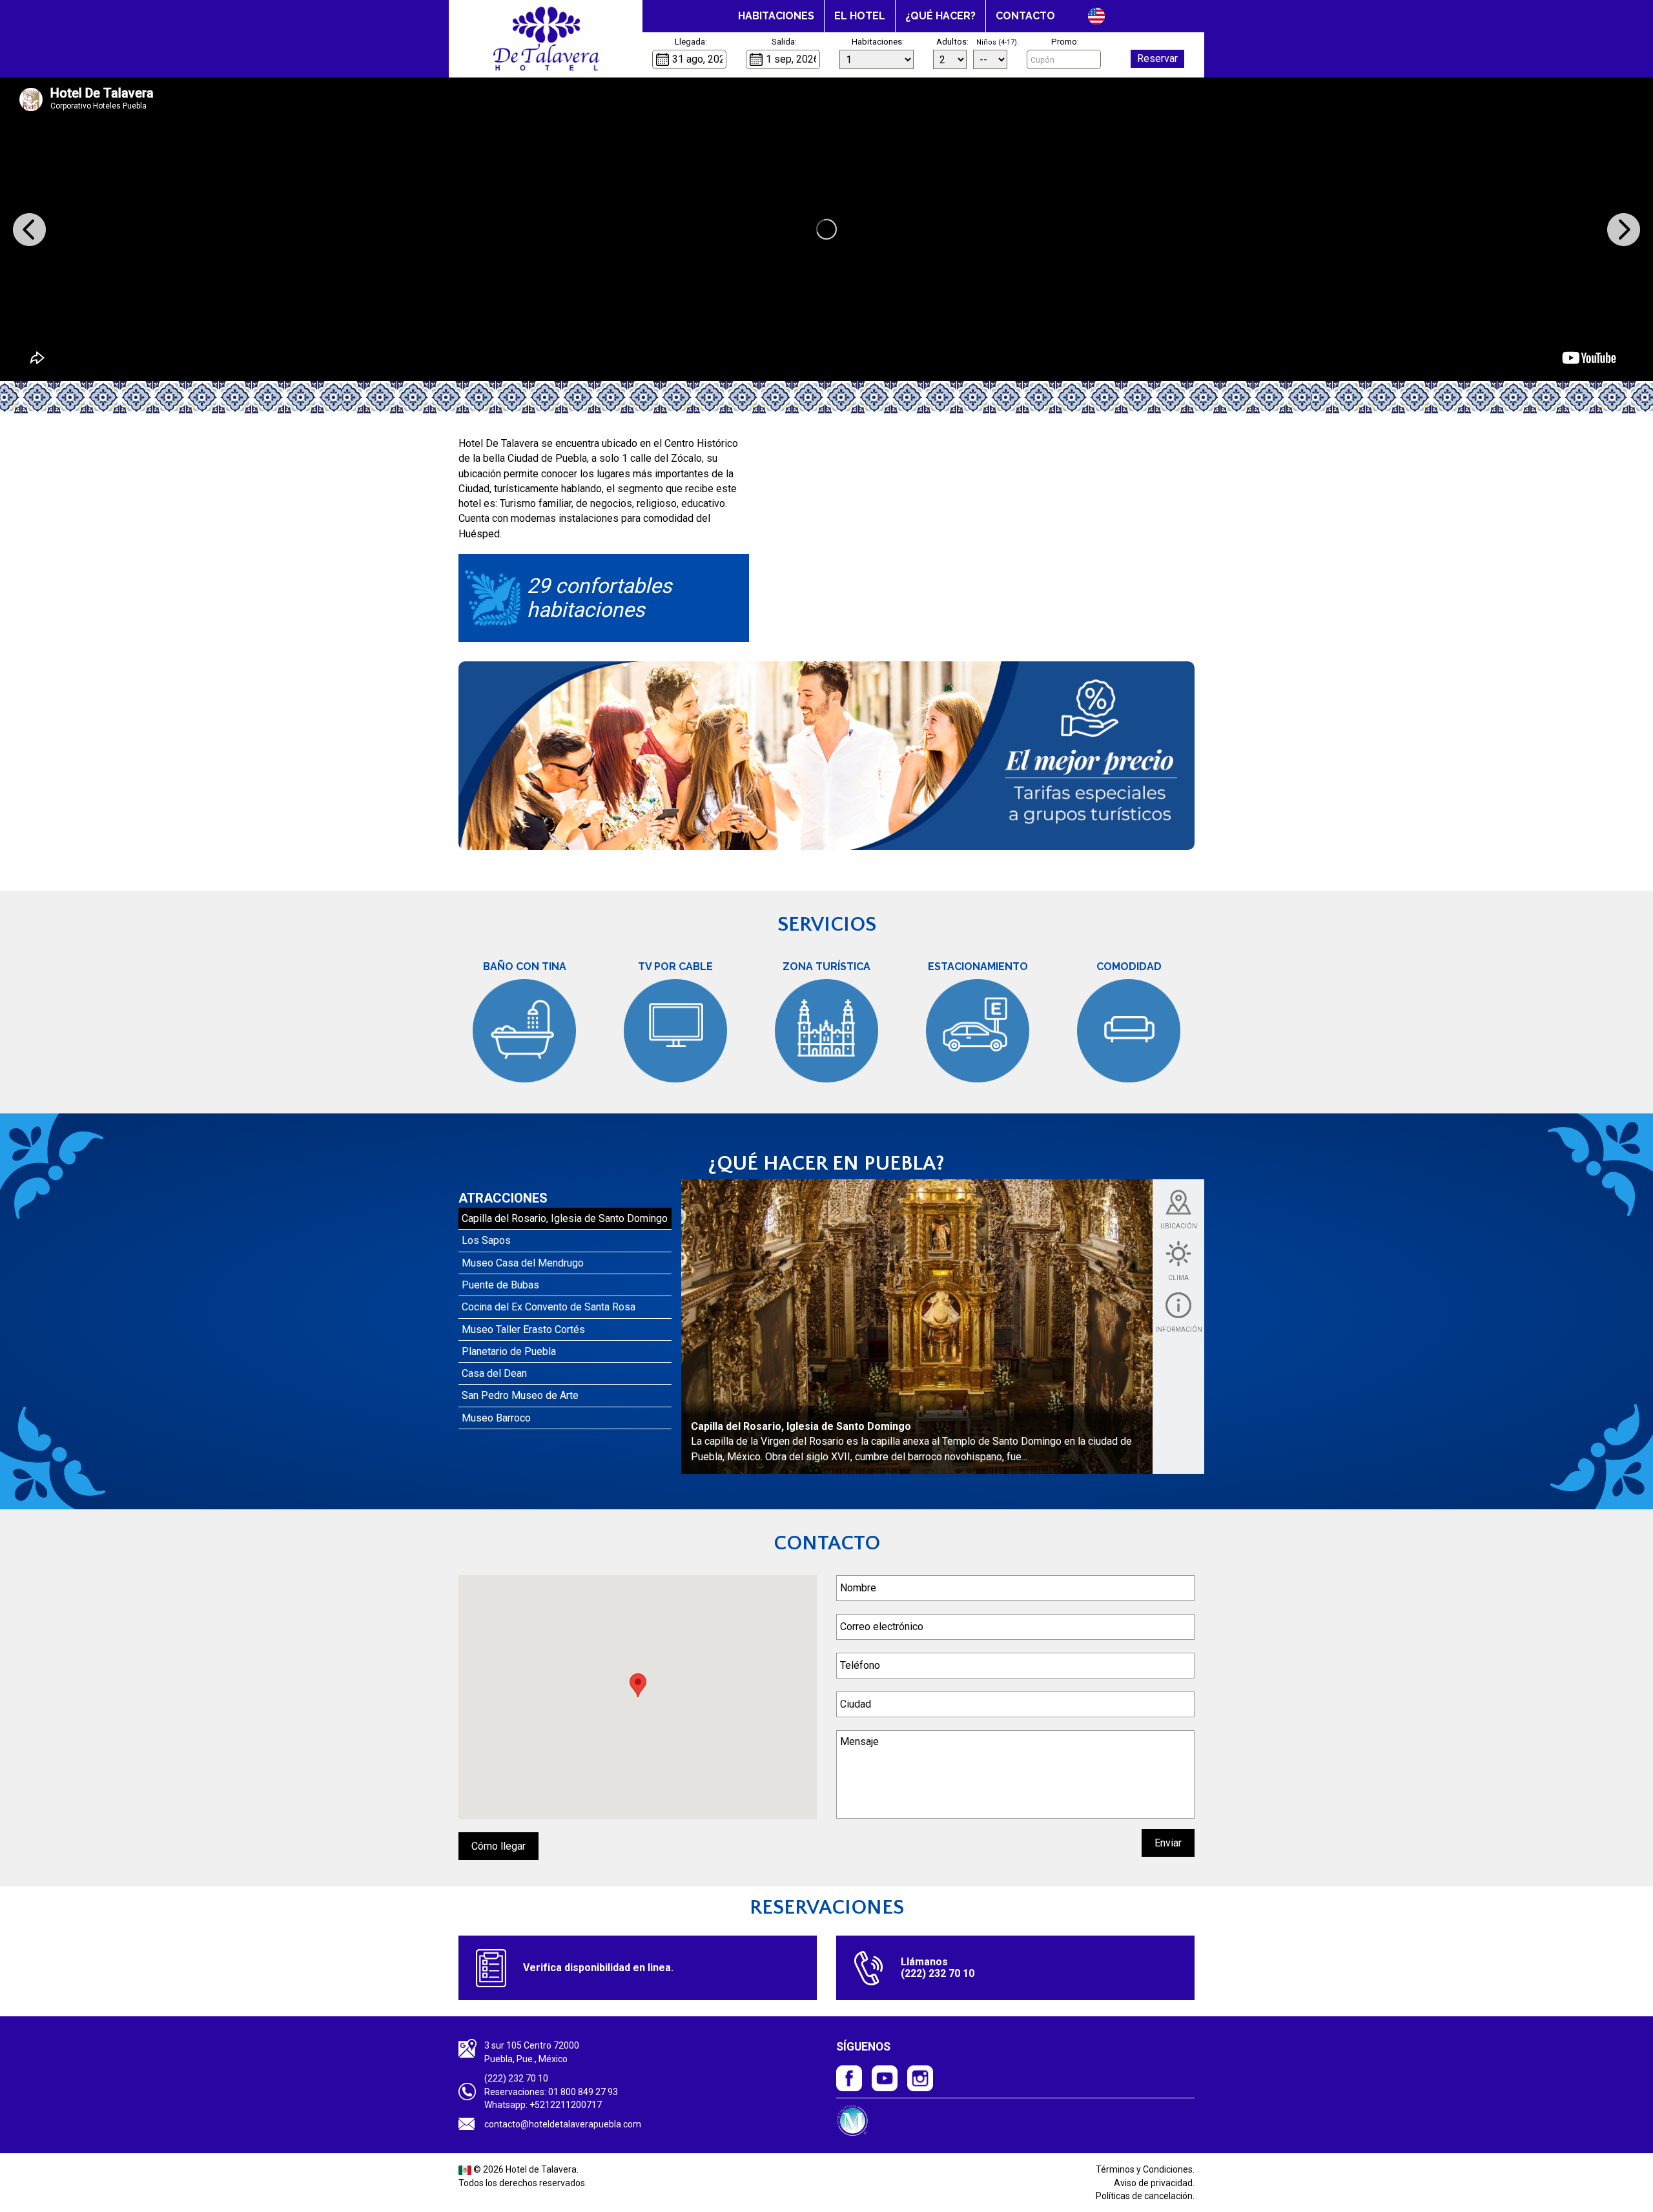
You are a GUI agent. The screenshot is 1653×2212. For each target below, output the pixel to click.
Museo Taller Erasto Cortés (523, 1329)
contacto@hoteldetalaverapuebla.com (563, 2124)
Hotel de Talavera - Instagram (920, 2078)
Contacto (1025, 16)
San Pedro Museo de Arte (520, 1395)
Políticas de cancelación (1144, 2196)
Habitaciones (776, 16)
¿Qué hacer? (940, 16)
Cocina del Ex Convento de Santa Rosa (549, 1307)
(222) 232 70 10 (516, 2078)
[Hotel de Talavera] (546, 39)
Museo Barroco (496, 1418)
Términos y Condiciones (1144, 2169)
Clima (1178, 1278)
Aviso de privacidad (1153, 2183)
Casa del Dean (494, 1373)
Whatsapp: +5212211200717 (543, 2105)
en (1096, 16)
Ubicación (1179, 1226)
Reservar (1157, 58)
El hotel (860, 16)
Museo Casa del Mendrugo (523, 1263)
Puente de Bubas (500, 1285)
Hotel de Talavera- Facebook (849, 2078)
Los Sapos (486, 1240)
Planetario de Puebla (509, 1351)
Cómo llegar (498, 1846)
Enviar (1168, 1843)
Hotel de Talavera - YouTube (885, 2078)
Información (1179, 1329)
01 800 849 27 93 (583, 2092)
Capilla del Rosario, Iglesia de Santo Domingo (565, 1218)
